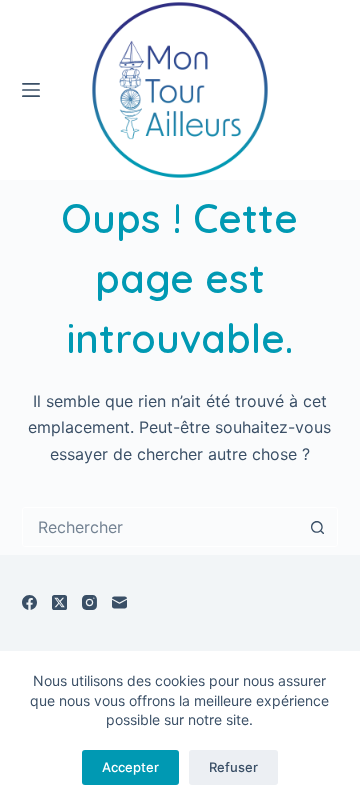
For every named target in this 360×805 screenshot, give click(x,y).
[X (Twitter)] (59, 602)
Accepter (130, 767)
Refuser (233, 767)
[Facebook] (29, 602)
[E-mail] (119, 602)
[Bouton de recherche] (317, 527)
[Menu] (31, 90)
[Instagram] (89, 602)
